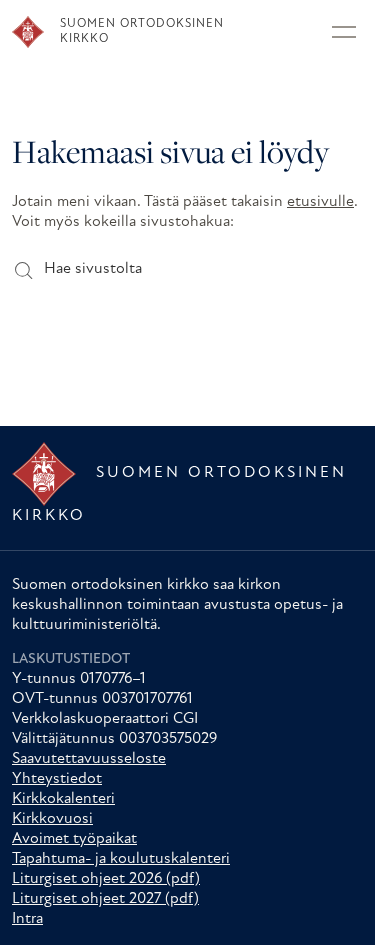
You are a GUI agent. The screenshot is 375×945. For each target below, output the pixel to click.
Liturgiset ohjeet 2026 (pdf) (106, 879)
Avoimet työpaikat (74, 839)
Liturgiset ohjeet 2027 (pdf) (105, 899)
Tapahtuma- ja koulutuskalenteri (121, 859)
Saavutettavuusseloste (89, 759)
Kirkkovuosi (52, 819)
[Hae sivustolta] (22, 269)
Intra (27, 919)
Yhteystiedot (57, 779)
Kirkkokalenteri (63, 799)
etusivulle (320, 202)
